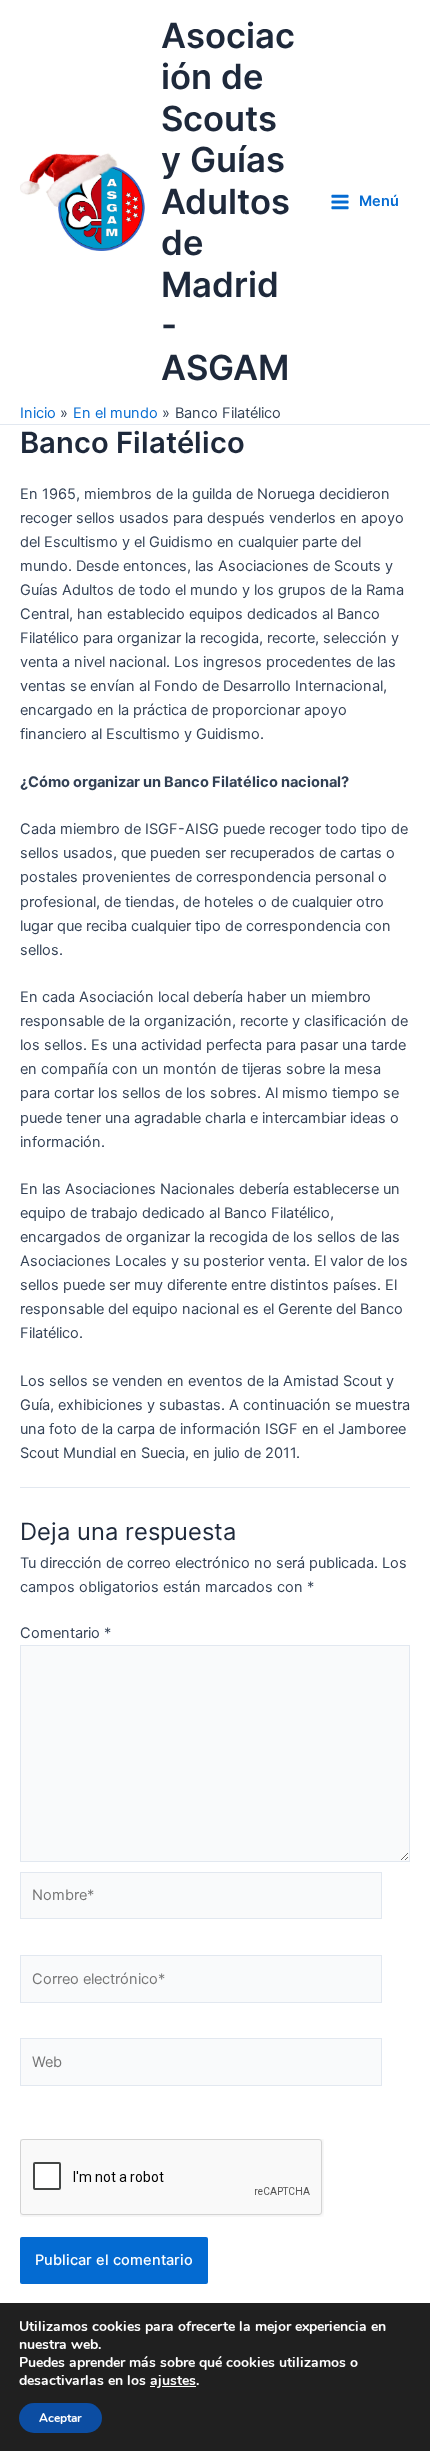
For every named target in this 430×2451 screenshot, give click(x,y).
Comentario (65, 1633)
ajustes (173, 2381)
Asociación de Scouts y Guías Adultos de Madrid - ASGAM (228, 201)
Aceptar (60, 2418)
